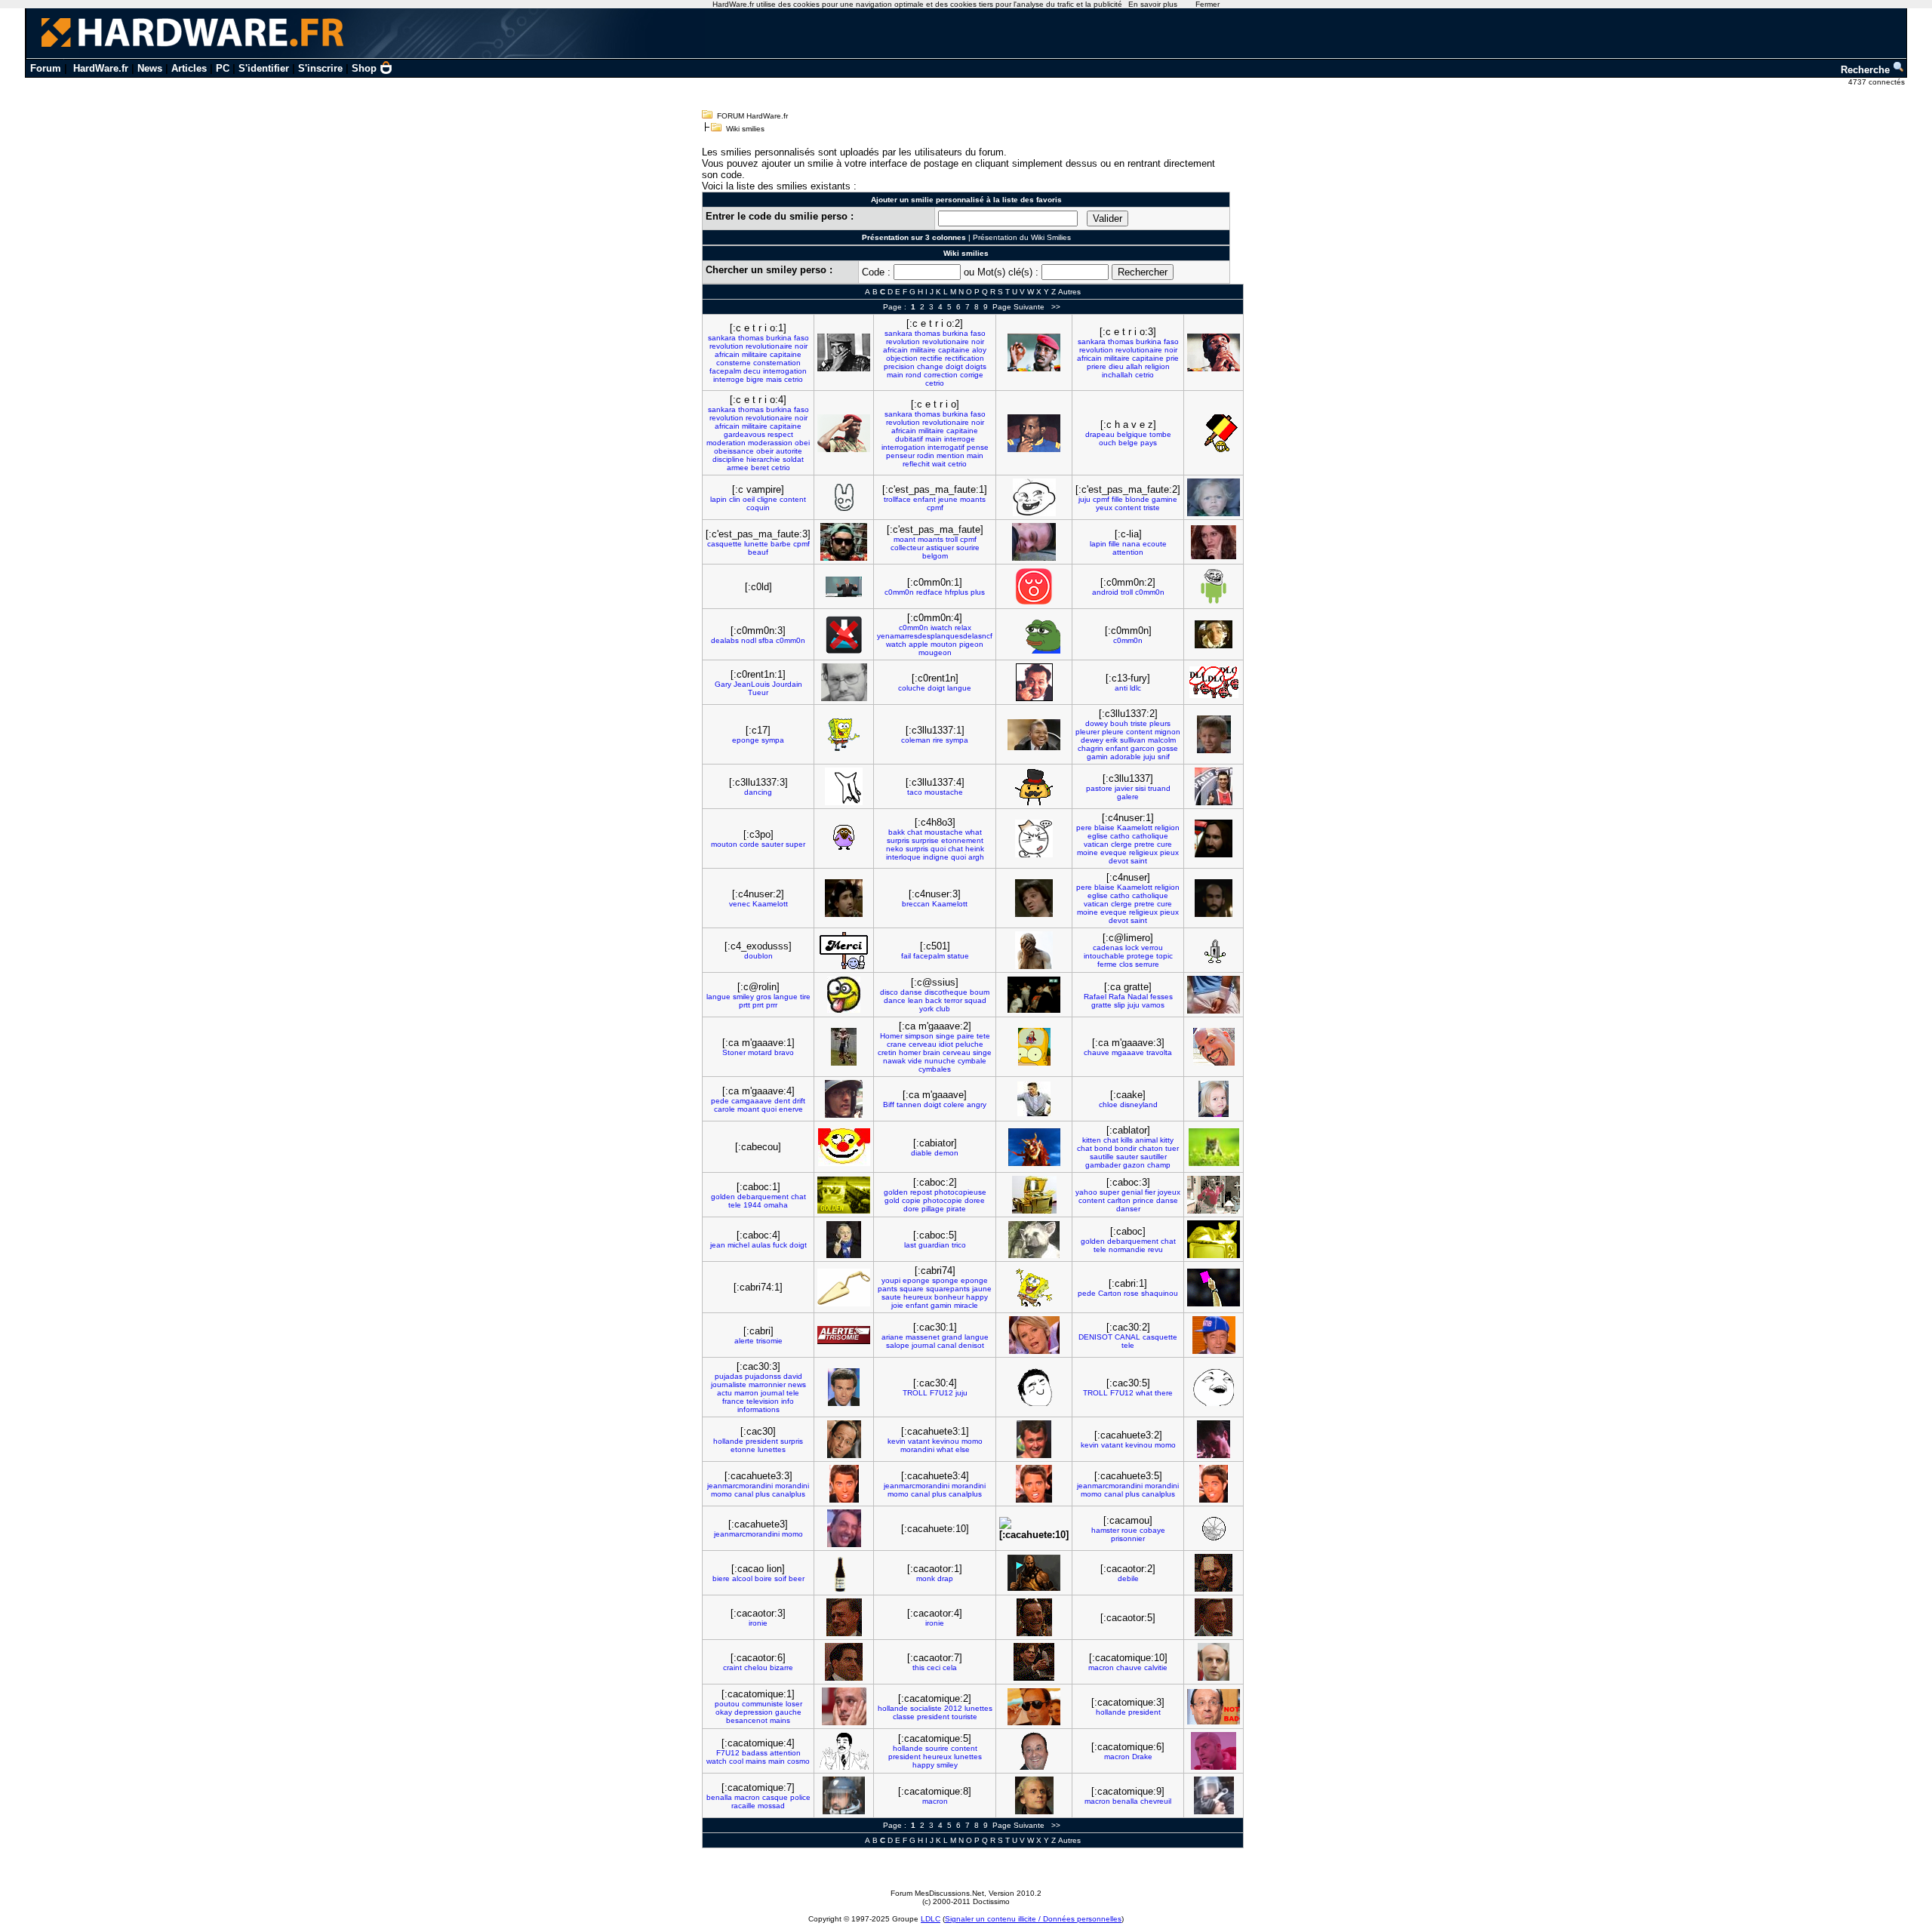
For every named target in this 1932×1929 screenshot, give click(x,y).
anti (1121, 688)
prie (1172, 358)
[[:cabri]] (844, 1335)
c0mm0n (899, 592)
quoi (938, 849)
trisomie (769, 1341)
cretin (887, 1052)
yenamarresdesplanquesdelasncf (935, 636)
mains (780, 1720)
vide (915, 1061)
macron (1101, 1667)
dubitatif (909, 439)
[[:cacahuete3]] (844, 1528)
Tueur (758, 692)
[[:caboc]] (1214, 1239)
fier (1150, 1192)
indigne (936, 857)
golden (723, 1197)
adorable (1126, 757)
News (150, 68)
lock (1132, 948)
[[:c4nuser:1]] (1214, 838)
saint (1139, 861)
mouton (944, 644)
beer (797, 1578)
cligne (767, 499)
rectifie (931, 358)
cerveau (923, 1044)
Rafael (1095, 997)
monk (926, 1578)
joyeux (1169, 1192)
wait (939, 464)
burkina (779, 338)
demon (946, 1153)
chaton (1151, 1148)
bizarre (781, 1667)
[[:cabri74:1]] (844, 1288)
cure (1164, 844)
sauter (772, 844)
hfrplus (957, 592)
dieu (1116, 366)
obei (802, 443)
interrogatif (946, 447)
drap (945, 1578)
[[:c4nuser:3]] (1034, 898)
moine (1088, 852)
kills (1127, 1140)
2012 (953, 1708)
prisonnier (1128, 1538)
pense (978, 447)
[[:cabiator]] (1034, 1147)
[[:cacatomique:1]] (844, 1706)
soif (780, 1578)
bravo (784, 1052)
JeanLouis (752, 684)
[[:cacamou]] (1214, 1528)
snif (1164, 757)
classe (904, 1717)
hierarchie (763, 459)
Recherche (1867, 70)
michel (738, 1245)
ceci (934, 1667)
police (800, 1797)
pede (720, 1101)
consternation (777, 363)
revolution (726, 346)
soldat (793, 459)
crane (897, 1044)
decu (752, 371)
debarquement (763, 1197)
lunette (756, 544)
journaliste (729, 1384)
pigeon (971, 644)
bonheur (949, 1297)
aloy (979, 350)
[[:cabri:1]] (1214, 1288)
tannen (909, 1104)
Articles (189, 68)
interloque (903, 857)
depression (754, 1712)
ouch (1108, 443)
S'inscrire (320, 68)
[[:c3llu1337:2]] (1214, 734)
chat (915, 832)
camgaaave (752, 1101)
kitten (1092, 1140)
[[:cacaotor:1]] (1034, 1573)
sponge (945, 1280)
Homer (891, 1036)
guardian (934, 1245)
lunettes (772, 1449)
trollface (897, 499)
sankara (722, 338)
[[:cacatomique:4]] (844, 1751)
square (912, 1289)
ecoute (1155, 544)
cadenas (1108, 948)
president (762, 1441)
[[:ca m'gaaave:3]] (1214, 1047)
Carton (1110, 1293)
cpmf (935, 508)
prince (1143, 1200)
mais (774, 379)
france (733, 1401)
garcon (1143, 748)
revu (1155, 1249)
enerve (791, 1109)
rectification (964, 358)
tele (735, 1205)
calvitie (1156, 1667)
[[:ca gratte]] (1214, 995)
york (926, 1009)
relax (963, 628)
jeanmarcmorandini (740, 1486)
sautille (1102, 1157)
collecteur (907, 548)
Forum (46, 68)
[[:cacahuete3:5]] (1214, 1484)
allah (1134, 366)
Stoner (734, 1052)
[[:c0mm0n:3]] (844, 635)
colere (954, 1104)
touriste (964, 1717)
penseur (900, 455)
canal (947, 1345)
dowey (1097, 723)
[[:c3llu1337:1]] (1034, 735)
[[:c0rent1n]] (1034, 682)
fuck (780, 1245)
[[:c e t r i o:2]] (1034, 352)
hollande (728, 1441)
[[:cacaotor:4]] (1034, 1617)
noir (801, 346)
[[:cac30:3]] (844, 1387)
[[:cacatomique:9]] (1214, 1795)
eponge (746, 740)
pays (1149, 443)
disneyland (1139, 1104)
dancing (758, 792)
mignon (1168, 732)
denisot (971, 1345)
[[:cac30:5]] (1214, 1387)
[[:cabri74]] (1034, 1288)
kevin (897, 1441)
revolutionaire (769, 346)
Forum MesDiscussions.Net (937, 1893)
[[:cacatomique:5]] (1034, 1751)
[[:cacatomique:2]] (1034, 1707)
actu (724, 1393)
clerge (1121, 844)
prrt (758, 1005)
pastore (1099, 788)
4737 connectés (1878, 82)
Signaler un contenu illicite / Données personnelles (1033, 1919)
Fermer (1207, 4)
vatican (1096, 844)
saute (891, 1297)
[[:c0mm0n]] (1214, 634)
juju (1084, 499)
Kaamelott (1135, 828)
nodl (749, 640)
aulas (761, 1245)
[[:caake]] (1214, 1099)
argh (976, 857)
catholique (1150, 836)
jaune (982, 1289)
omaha (776, 1205)
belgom (935, 556)
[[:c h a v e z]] (1214, 433)
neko (895, 849)
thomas (751, 338)
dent (782, 1101)
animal (1146, 1140)
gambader (1103, 1165)
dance (895, 1000)
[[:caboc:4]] (844, 1240)
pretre (1144, 844)
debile (1128, 1578)
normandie (1127, 1249)
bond (1103, 1148)
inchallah (1117, 375)
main (895, 375)
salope (898, 1345)
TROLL (915, 1393)
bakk (897, 832)
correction (941, 375)
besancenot (747, 1720)
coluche (912, 688)
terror (953, 1000)
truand (1159, 788)
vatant (919, 1441)
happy (977, 1297)
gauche (788, 1712)
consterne (734, 363)
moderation (726, 443)
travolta (1159, 1052)
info (788, 1401)
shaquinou (1160, 1293)
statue (958, 956)
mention (951, 455)
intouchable (1104, 956)
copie (911, 1200)
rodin (926, 455)
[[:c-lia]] (1214, 542)
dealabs (725, 640)
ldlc (1135, 688)
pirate (956, 1209)
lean (915, 1000)
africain (727, 354)
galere (1128, 797)
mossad (771, 1806)
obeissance (734, 451)
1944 (752, 1205)
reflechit (916, 464)
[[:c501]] (1034, 950)
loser (794, 1704)
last (910, 1245)
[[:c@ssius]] (1034, 995)
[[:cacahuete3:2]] (1214, 1439)
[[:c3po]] (844, 838)
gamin (1097, 757)
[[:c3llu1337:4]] (1034, 786)
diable (921, 1153)
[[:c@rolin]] (844, 995)
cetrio (794, 379)
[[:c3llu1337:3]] (844, 786)
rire (938, 740)
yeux (1104, 508)
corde (749, 844)
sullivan (1133, 740)
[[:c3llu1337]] (1214, 786)
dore (911, 1209)
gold (892, 1200)
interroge (729, 379)
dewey (1092, 740)
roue (1129, 1530)
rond (914, 375)
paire (966, 1036)
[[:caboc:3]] (1214, 1195)
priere (1097, 366)
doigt (954, 366)
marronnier (767, 1384)
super (795, 844)
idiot (946, 1044)
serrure (1147, 964)
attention (1128, 552)
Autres (1069, 292)
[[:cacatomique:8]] (1034, 1795)
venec (740, 904)
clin (735, 499)
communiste (763, 1704)
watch (896, 644)
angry (977, 1104)
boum (980, 992)
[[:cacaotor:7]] (1034, 1662)
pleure (1113, 732)
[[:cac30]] (844, 1439)
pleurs (1160, 723)
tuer (1172, 1148)
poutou (727, 1704)
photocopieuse (960, 1192)
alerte (744, 1341)
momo (972, 1441)
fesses (1161, 997)
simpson (919, 1036)
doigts (976, 366)
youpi (891, 1280)
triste (1152, 508)
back (934, 1000)
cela (950, 1667)
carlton (1119, 1200)
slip (1120, 1005)
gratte (1101, 1005)
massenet (923, 1337)
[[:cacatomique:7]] (844, 1795)
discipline (728, 459)
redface (929, 592)
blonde (1137, 499)
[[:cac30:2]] (1214, 1335)
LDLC (931, 1919)
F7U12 (941, 1393)
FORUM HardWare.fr (752, 116)
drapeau (1100, 434)
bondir (1126, 1148)
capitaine (786, 354)
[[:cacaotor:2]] (1214, 1573)
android (1105, 592)
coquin (758, 508)
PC (223, 68)
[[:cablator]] (1214, 1147)
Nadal (1138, 997)
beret (760, 468)
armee (738, 468)
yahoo (1086, 1192)
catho (1120, 836)
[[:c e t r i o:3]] (1214, 352)
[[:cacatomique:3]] (1214, 1707)
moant (904, 539)
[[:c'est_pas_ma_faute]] (1034, 542)
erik (1112, 740)
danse (911, 992)
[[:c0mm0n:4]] (1034, 635)
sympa (773, 740)
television (763, 1401)
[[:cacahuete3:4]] (1034, 1484)
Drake (1142, 1757)
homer (910, 1052)
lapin (718, 499)
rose (1131, 1293)
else (963, 1449)
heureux (918, 1297)
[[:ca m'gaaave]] (1034, 1099)
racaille (743, 1806)
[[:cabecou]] (844, 1147)
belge (1128, 443)
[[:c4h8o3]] (1034, 838)
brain (932, 1052)
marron (746, 1393)
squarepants (948, 1289)
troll (952, 539)
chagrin (1091, 748)
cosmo (798, 1761)
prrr (772, 1005)
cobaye (1152, 1530)
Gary (723, 684)
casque (775, 1797)
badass (755, 1753)
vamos (1153, 1005)
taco (915, 792)
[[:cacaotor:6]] (844, 1662)
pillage (933, 1209)
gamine (1164, 499)
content (793, 499)
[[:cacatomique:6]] (1214, 1751)
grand (952, 1337)
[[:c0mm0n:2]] (1214, 586)
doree (975, 1200)
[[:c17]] (844, 735)
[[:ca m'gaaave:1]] (844, 1047)
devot (1118, 861)
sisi (1140, 788)
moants (973, 499)
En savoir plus (1153, 4)
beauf (758, 552)
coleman (916, 740)
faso (801, 338)
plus (978, 592)
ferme (1107, 964)
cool (736, 1761)
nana (1131, 544)
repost (921, 1192)
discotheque (946, 992)
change (930, 366)
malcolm (1162, 740)
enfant (924, 499)
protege (1140, 956)
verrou (1152, 948)
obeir (765, 451)
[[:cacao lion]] (844, 1573)
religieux (1143, 852)
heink (975, 849)
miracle (966, 1305)
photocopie (943, 1200)
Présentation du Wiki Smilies (1022, 237)
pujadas (729, 1376)
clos (1126, 964)
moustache (944, 792)
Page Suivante (1018, 307)
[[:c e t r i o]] (1034, 433)
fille (1117, 499)
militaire (755, 354)
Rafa (1117, 997)
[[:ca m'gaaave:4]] (844, 1099)
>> (1056, 307)
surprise (925, 840)
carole (724, 1109)
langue (959, 688)
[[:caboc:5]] (1034, 1240)
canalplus (789, 1494)
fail (906, 956)
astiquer (940, 548)
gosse (1168, 748)
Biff (889, 1104)
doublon (758, 956)
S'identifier (264, 68)
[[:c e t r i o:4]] (844, 433)
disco (889, 992)
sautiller (1154, 1157)
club (943, 1009)
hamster (1105, 1530)
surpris (898, 840)
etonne (743, 1449)
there (1164, 1393)
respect (780, 434)
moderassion (770, 443)
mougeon (935, 652)
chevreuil (1156, 1801)
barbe (781, 544)
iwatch (941, 628)
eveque (1114, 852)
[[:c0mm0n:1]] (1034, 586)
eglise (1098, 836)
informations (758, 1409)
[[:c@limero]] (1214, 951)
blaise (1104, 828)
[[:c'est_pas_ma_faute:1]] (1034, 497)
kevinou (946, 1441)
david (793, 1376)
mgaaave (1128, 1052)
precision (899, 366)
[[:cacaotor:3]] (844, 1617)
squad (975, 1000)
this (918, 1667)
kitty (1167, 1140)
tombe (1160, 434)
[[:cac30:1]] (1034, 1335)
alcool (742, 1578)
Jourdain (787, 684)
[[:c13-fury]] (1214, 682)
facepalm (725, 371)
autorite (789, 451)
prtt (744, 1005)
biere (721, 1578)
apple (918, 644)
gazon (1134, 1165)
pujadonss (763, 1376)
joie (897, 1305)
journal (923, 1345)
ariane (892, 1337)
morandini (917, 1449)
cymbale (972, 1061)
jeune (948, 499)
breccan (916, 904)
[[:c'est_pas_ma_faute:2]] (1214, 497)
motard (760, 1052)
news (797, 1384)
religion (1157, 366)
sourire (968, 548)
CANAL (1128, 1337)
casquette (724, 544)
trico (959, 1245)
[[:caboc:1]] (844, 1195)
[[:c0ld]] (844, 587)
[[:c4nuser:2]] (844, 898)
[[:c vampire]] (844, 497)
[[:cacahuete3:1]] (1034, 1439)
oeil (749, 499)
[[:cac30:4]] (1034, 1387)
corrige (972, 375)
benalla (719, 1797)
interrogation (785, 371)
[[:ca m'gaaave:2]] (1034, 1047)
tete (983, 1036)
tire (805, 997)
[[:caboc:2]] (1034, 1195)
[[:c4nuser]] (1214, 898)
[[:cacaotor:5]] (1214, 1617)
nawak (894, 1061)
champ (1159, 1165)
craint (732, 1667)
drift (799, 1101)
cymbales (935, 1069)
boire (763, 1578)
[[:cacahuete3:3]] (844, 1484)
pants (888, 1289)
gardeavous (744, 434)
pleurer (1088, 732)
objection (902, 358)
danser (1128, 1209)
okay (724, 1712)
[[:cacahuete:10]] (1034, 1529)
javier (1124, 788)
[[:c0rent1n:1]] (844, 682)
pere (1084, 828)
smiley (743, 997)
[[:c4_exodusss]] (844, 951)
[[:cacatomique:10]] (1214, 1662)
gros (764, 997)
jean (718, 1245)
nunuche (940, 1061)
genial (1132, 1192)
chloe (1108, 1104)
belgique (1132, 434)
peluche (969, 1044)
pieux (1169, 852)
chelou (756, 1667)
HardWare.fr (101, 68)
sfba (766, 640)
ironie (758, 1623)
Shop (364, 68)
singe (945, 1036)
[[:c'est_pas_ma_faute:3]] (844, 542)
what (974, 832)
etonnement (962, 840)
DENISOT (1095, 1337)
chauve (1097, 1052)
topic (1164, 956)
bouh (1119, 723)
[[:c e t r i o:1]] (844, 352)
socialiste (926, 1708)
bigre (755, 379)
